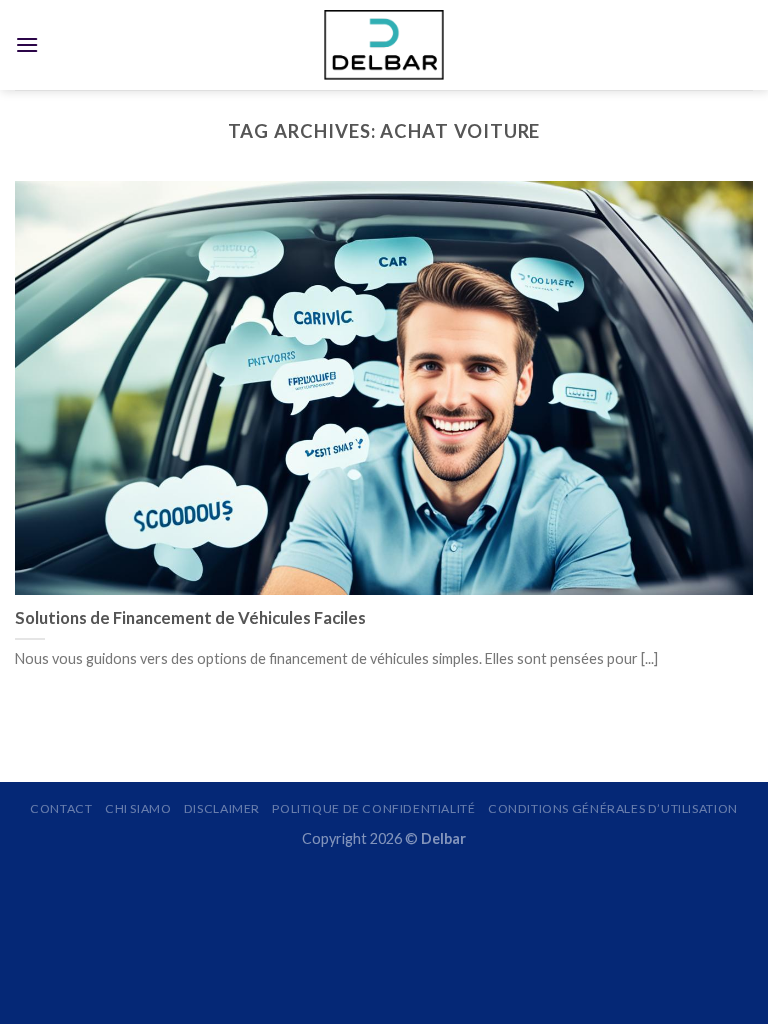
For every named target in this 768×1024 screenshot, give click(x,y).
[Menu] (27, 44)
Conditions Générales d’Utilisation (613, 808)
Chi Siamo (138, 808)
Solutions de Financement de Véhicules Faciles (190, 618)
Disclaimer (222, 808)
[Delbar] (384, 44)
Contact (61, 808)
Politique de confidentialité (373, 808)
